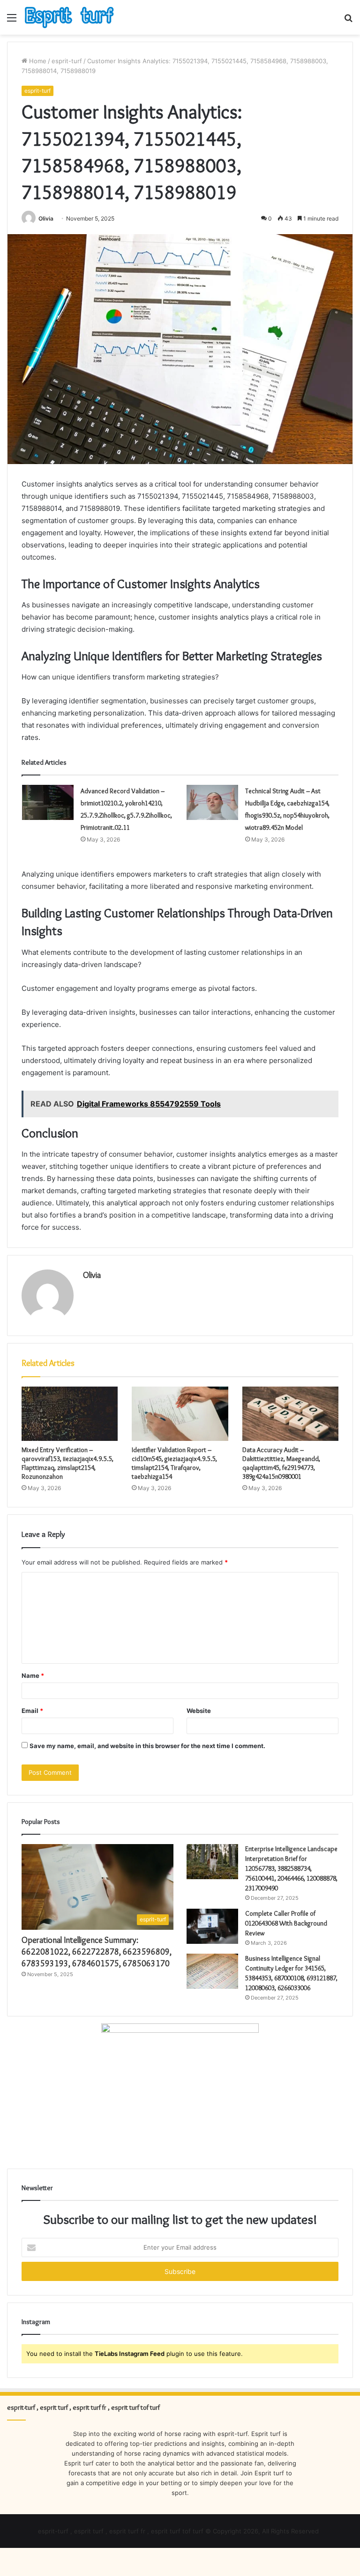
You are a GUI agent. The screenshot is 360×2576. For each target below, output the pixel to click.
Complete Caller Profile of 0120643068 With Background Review (286, 1923)
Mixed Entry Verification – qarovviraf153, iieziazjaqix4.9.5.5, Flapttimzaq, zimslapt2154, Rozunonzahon (67, 1463)
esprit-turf (67, 61)
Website (199, 1711)
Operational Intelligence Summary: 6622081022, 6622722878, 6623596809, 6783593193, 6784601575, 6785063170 (97, 1952)
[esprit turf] (69, 17)
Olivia (46, 218)
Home (37, 61)
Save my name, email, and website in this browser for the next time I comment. (147, 1746)
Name (33, 1676)
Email (32, 1711)
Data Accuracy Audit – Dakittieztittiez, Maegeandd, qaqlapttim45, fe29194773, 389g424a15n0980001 (281, 1463)
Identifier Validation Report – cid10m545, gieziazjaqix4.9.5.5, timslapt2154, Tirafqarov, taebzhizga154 (174, 1463)
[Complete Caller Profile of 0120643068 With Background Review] (212, 1926)
